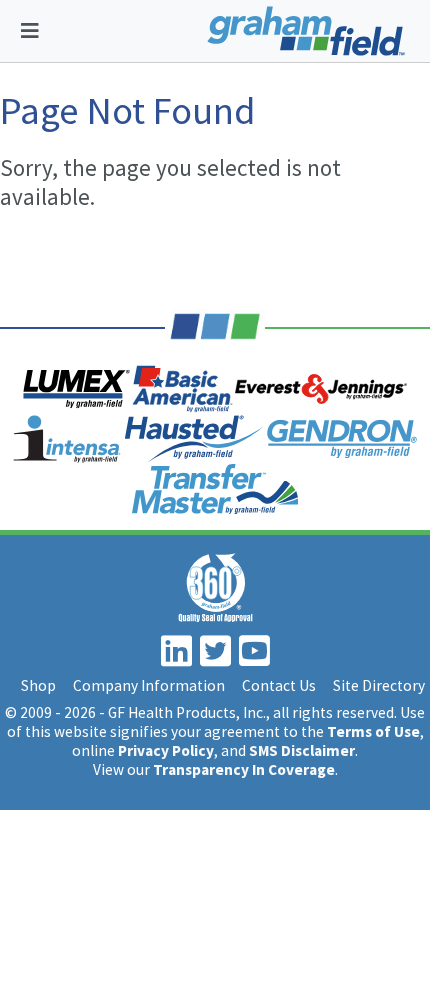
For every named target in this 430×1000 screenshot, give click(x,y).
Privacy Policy (166, 750)
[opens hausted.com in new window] (194, 439)
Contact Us (279, 685)
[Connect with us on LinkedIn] (179, 658)
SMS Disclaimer (302, 750)
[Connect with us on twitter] (218, 658)
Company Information (149, 685)
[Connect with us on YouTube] (257, 658)
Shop (38, 685)
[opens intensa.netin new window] (67, 439)
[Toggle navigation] (30, 31)
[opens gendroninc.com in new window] (342, 439)
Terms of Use (373, 731)
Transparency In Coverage (244, 769)
